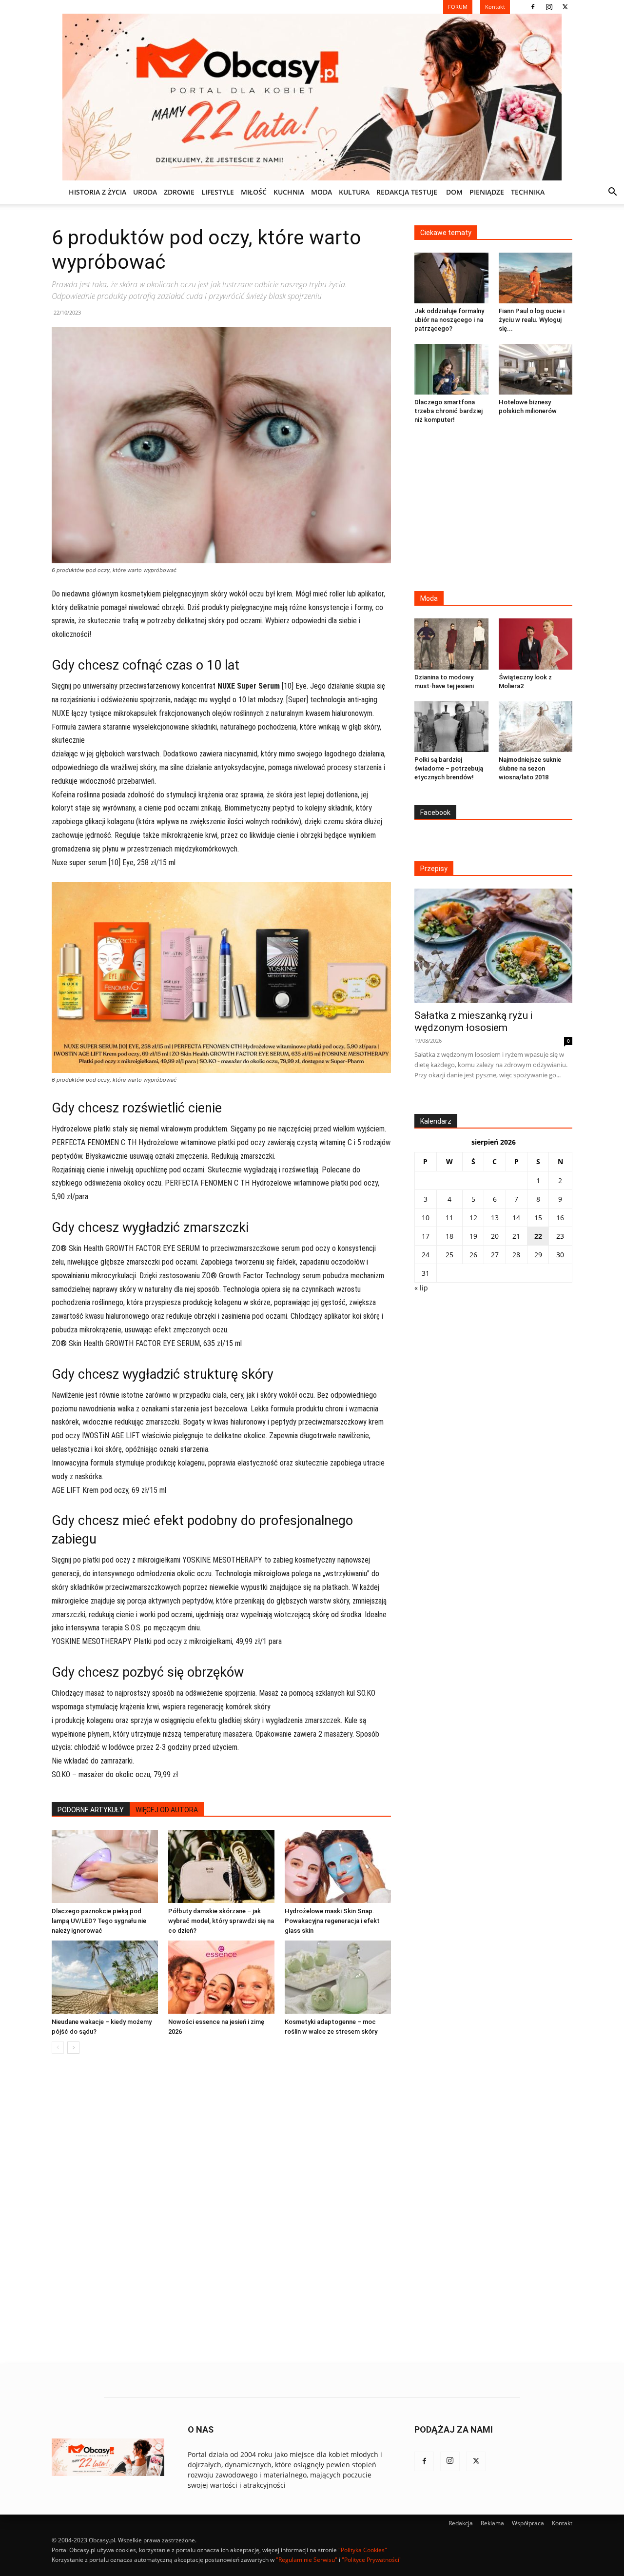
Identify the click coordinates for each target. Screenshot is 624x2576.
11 (449, 1218)
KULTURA (354, 192)
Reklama (492, 2523)
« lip (421, 1288)
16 (560, 1218)
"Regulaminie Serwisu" (307, 2560)
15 (538, 1218)
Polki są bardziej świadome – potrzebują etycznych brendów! (449, 768)
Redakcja (461, 2523)
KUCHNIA (289, 192)
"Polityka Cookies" (363, 2550)
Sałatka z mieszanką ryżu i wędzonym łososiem (473, 1021)
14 (516, 1218)
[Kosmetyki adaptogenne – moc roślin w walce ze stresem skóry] (338, 1977)
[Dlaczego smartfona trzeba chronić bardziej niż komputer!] (451, 369)
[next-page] (73, 2048)
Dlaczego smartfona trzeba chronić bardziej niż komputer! (448, 411)
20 (495, 1236)
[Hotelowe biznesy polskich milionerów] (536, 369)
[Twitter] (565, 7)
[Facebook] (533, 7)
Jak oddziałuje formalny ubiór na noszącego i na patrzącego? (449, 320)
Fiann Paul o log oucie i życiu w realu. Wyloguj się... (532, 320)
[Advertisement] (493, 509)
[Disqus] (221, 2209)
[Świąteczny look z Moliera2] (536, 644)
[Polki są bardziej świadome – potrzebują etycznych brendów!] (451, 727)
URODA (145, 192)
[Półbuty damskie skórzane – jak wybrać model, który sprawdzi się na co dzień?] (221, 1866)
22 (538, 1236)
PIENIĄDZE (487, 192)
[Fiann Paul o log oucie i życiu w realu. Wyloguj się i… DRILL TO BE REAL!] (536, 278)
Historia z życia (97, 192)
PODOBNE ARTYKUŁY (91, 1810)
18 (449, 1236)
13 (495, 1218)
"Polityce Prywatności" (372, 2560)
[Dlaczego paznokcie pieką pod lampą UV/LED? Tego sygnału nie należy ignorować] (105, 1866)
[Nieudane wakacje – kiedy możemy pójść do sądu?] (105, 1977)
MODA (322, 192)
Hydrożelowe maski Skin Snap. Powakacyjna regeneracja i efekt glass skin (332, 1921)
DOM (454, 192)
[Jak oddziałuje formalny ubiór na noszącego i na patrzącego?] (451, 278)
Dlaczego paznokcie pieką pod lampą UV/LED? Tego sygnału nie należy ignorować (99, 1921)
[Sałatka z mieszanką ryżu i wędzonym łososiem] (493, 946)
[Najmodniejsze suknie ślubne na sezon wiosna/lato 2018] (536, 727)
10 (426, 1218)
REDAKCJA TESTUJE (407, 192)
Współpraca (528, 2523)
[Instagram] (549, 7)
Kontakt (562, 2523)
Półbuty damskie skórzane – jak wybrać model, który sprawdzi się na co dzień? (221, 1921)
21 (516, 1236)
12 (473, 1218)
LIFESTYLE (218, 192)
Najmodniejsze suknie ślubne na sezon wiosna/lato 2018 (530, 768)
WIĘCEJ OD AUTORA (167, 1810)
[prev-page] (58, 2048)
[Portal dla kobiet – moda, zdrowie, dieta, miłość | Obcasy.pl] (312, 97)
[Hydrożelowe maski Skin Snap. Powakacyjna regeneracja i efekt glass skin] (338, 1866)
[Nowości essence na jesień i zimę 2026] (221, 1977)
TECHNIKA (528, 192)
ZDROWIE (179, 192)
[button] (612, 193)
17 (426, 1236)
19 (473, 1236)
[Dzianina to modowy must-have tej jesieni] (451, 644)
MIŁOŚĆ (254, 192)
